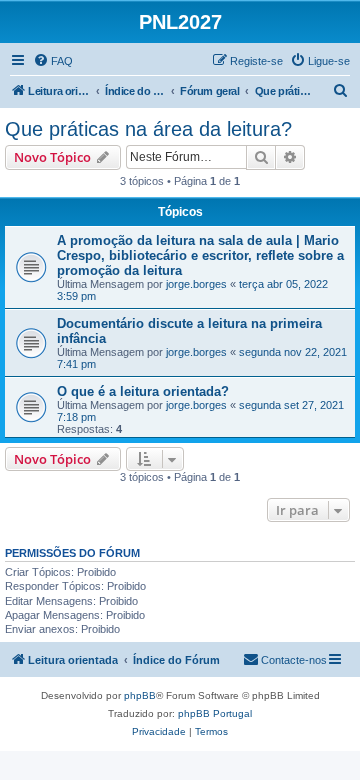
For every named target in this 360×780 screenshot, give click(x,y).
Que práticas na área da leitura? (148, 129)
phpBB (140, 695)
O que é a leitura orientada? (143, 391)
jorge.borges (196, 284)
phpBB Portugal (215, 713)
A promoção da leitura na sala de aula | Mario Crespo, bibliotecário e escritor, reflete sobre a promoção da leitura (200, 255)
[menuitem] (53, 61)
